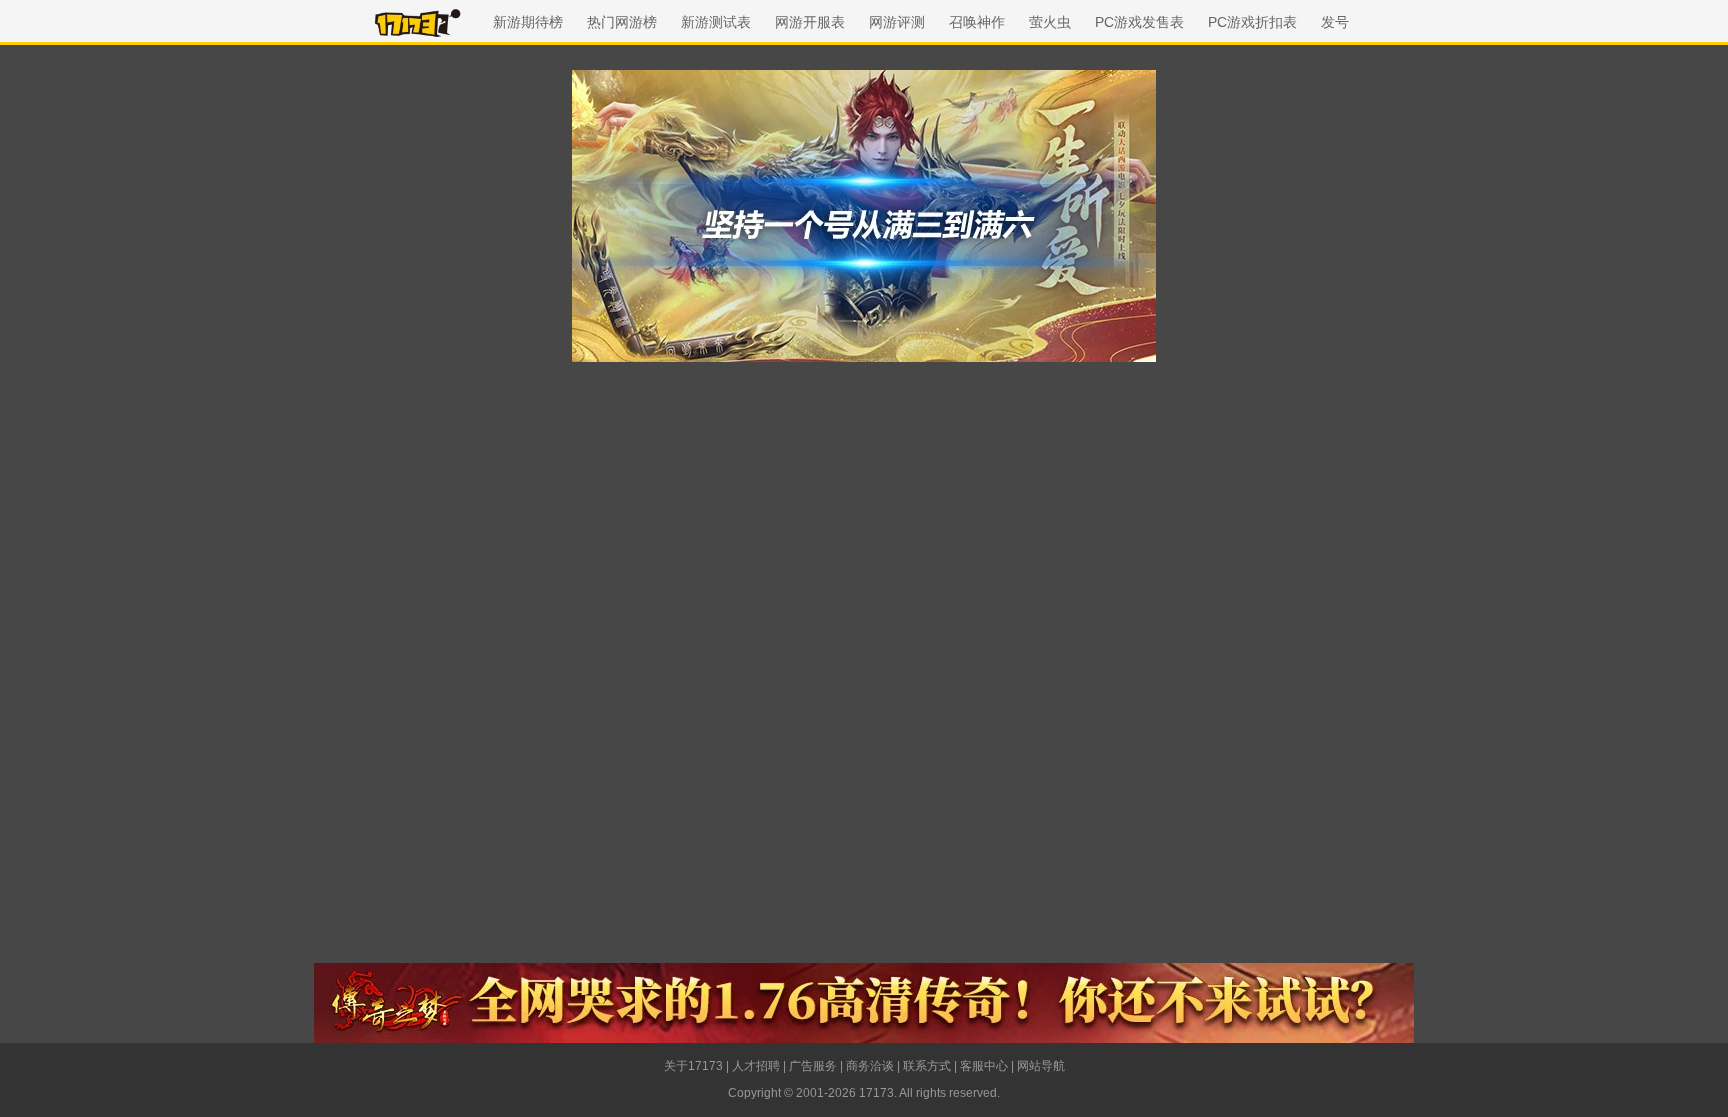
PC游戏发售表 (1139, 22)
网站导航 (1041, 1066)
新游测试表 (716, 22)
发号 (1335, 22)
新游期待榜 (528, 22)
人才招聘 (756, 1066)
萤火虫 (1050, 22)
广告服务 (813, 1066)
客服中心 (984, 1066)
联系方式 (927, 1066)
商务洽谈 (870, 1066)
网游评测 (897, 22)
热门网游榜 (622, 22)
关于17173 (693, 1066)
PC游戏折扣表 (1252, 22)
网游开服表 (810, 22)
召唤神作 (977, 22)
